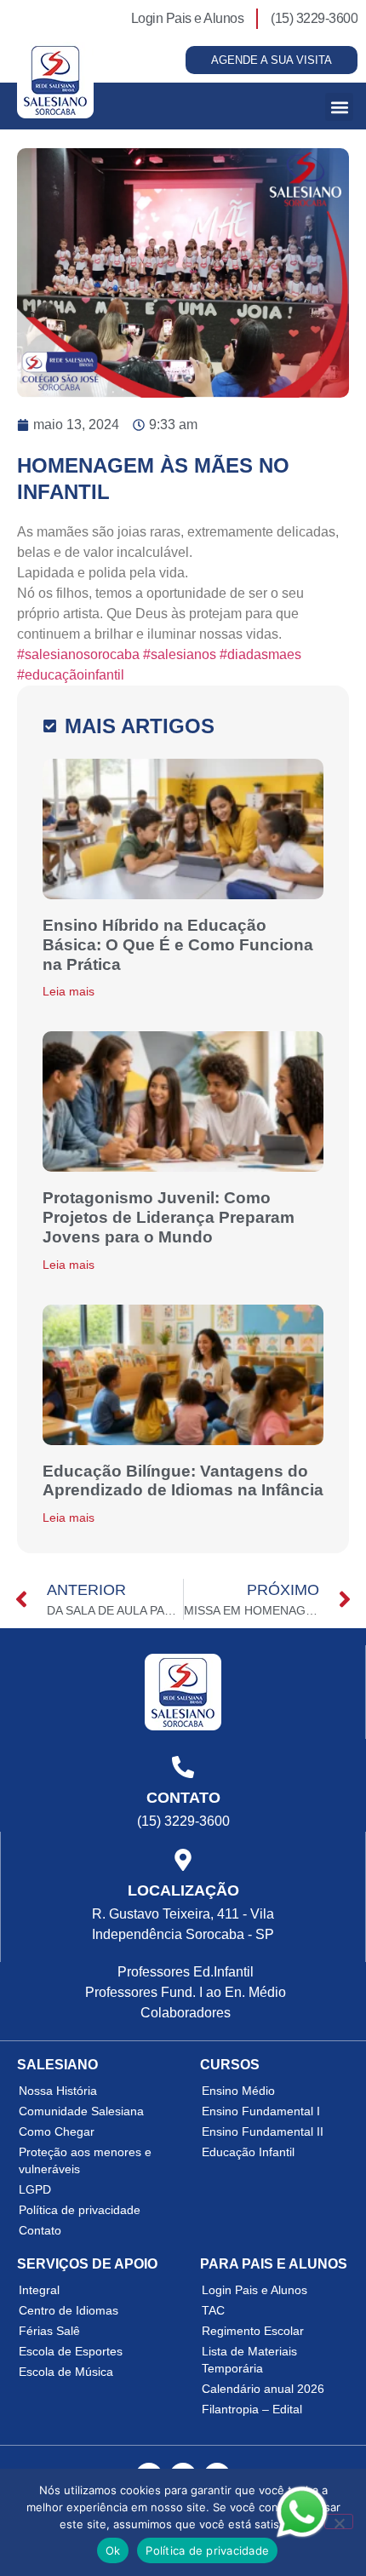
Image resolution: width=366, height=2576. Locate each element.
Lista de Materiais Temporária (249, 2360)
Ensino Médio (238, 2091)
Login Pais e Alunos (254, 2290)
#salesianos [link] (180, 654)
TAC (213, 2310)
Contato (40, 2230)
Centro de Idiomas (69, 2310)
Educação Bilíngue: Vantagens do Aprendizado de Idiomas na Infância (183, 1481)
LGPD (35, 2189)
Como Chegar (57, 2131)
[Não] (339, 2521)
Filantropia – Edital (252, 2409)
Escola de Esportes (71, 2351)
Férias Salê (49, 2331)
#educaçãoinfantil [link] (71, 675)
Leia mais (69, 991)
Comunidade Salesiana (81, 2111)
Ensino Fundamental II (263, 2131)
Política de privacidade (80, 2210)
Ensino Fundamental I (261, 2111)
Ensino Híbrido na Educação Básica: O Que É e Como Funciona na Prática (178, 945)
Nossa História (58, 2091)
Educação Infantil (248, 2152)
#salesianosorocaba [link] (78, 654)
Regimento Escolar (253, 2331)
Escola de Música (66, 2372)
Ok (113, 2550)
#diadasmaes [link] (260, 654)
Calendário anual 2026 (263, 2389)
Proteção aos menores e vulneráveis (85, 2160)
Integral (39, 2290)
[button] (339, 107)
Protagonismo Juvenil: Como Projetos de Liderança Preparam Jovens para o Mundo (169, 1217)
